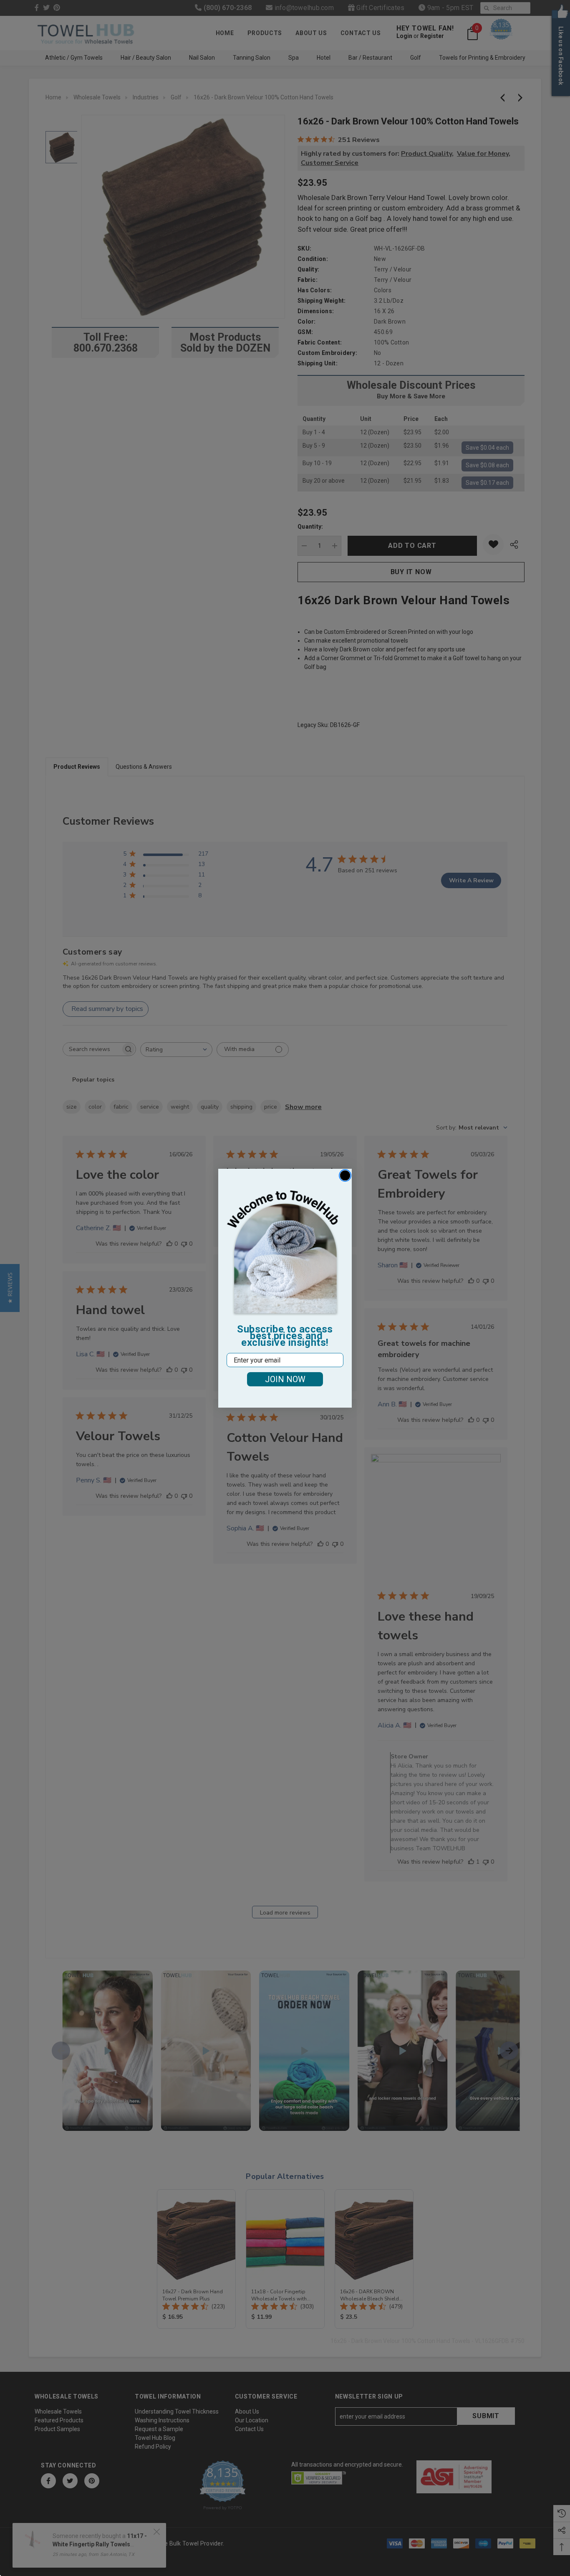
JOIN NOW (285, 1379)
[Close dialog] (345, 1175)
